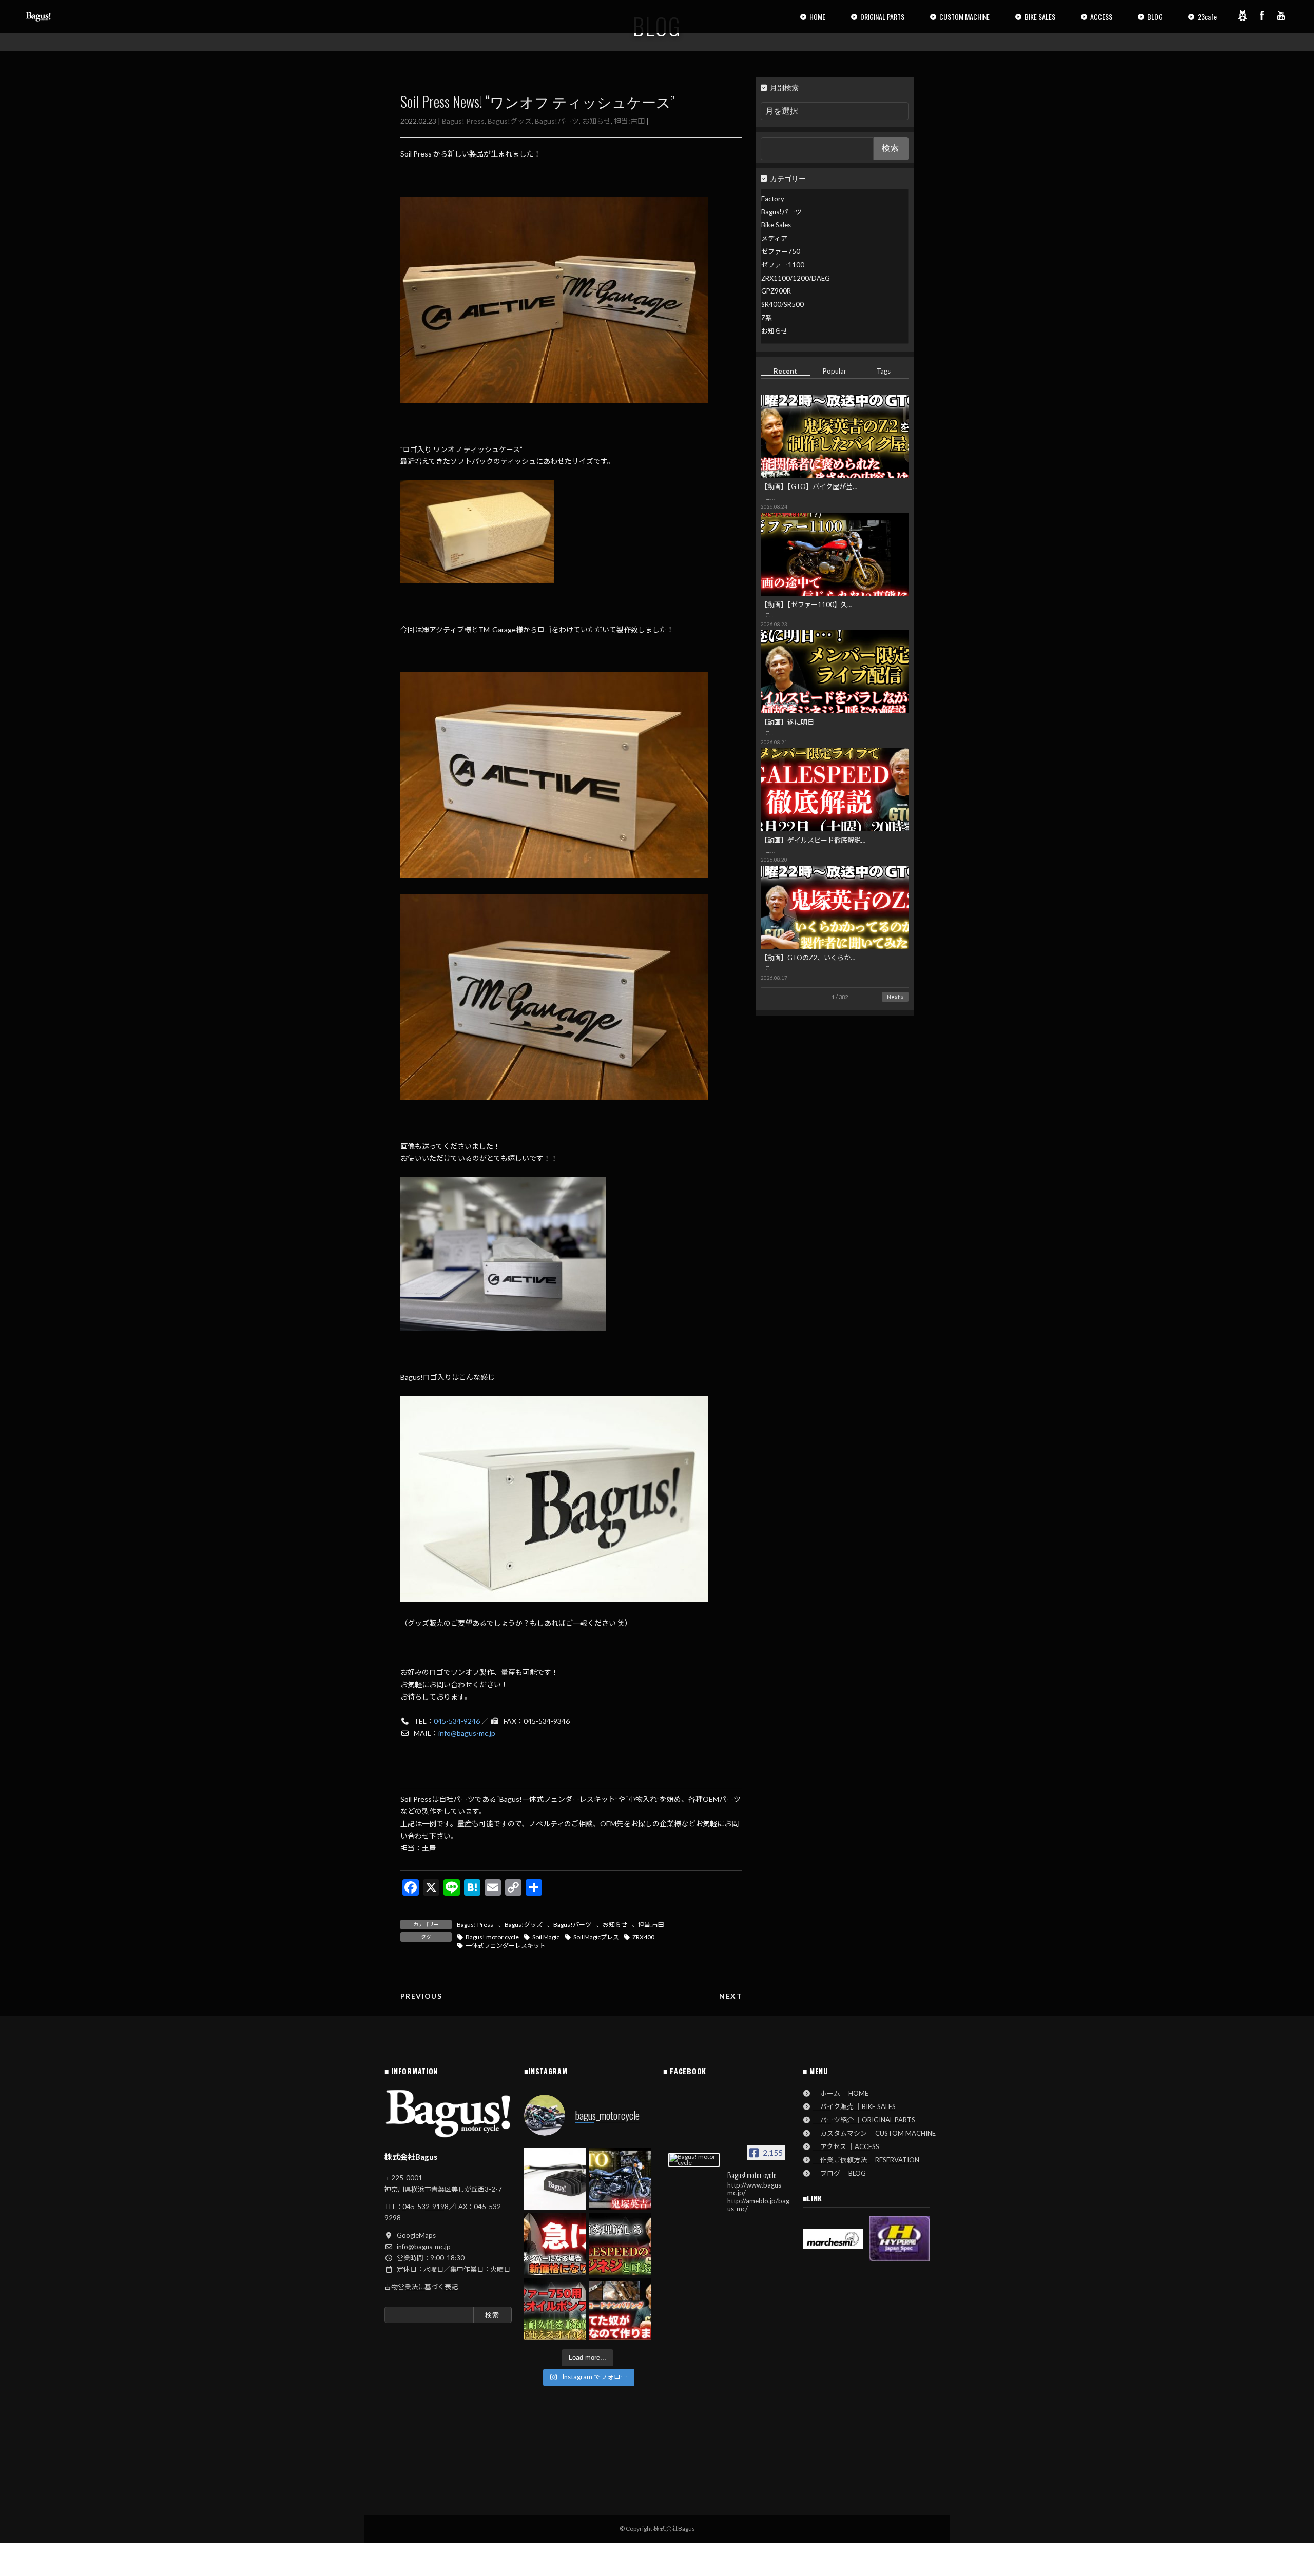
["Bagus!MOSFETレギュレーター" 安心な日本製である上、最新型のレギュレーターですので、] (555, 2179)
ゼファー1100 (783, 265)
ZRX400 (643, 1937)
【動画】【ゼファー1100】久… (806, 604)
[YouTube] (1281, 15)
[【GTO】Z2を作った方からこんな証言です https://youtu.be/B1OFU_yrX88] (620, 2179)
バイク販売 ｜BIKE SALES (855, 2106)
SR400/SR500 (782, 304)
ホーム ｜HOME (841, 2093)
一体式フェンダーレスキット (506, 1946)
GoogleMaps (416, 2235)
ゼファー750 (781, 251)
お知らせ (596, 121)
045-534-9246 (457, 1721)
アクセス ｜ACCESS (846, 2146)
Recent (785, 371)
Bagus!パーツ (557, 121)
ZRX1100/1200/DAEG (796, 278)
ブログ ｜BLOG (840, 2173)
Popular (835, 371)
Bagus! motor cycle (492, 1937)
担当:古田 (629, 121)
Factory (773, 199)
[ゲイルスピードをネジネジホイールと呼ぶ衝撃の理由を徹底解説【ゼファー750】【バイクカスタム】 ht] (620, 2244)
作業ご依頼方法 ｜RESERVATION (866, 2160)
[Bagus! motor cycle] (694, 2160)
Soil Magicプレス (596, 1937)
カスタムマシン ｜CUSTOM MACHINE (875, 2133)
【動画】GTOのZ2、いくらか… (808, 958)
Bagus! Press (463, 121)
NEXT (731, 1996)
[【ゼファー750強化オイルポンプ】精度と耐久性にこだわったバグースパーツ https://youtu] (555, 2309)
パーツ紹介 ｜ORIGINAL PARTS (864, 2120)
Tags (884, 371)
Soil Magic (546, 1937)
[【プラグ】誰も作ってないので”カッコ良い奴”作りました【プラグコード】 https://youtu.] (620, 2309)
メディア (774, 238)
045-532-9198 (426, 2207)
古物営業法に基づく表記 (421, 2287)
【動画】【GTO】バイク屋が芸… (809, 486)
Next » (895, 997)
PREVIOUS (421, 1996)
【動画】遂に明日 (787, 722)
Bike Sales (776, 225)
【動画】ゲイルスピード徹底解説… (813, 840)
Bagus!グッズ (510, 121)
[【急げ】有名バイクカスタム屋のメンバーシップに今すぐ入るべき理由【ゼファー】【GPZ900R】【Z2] (555, 2244)
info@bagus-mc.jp (467, 1733)
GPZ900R (776, 291)
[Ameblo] (1242, 15)
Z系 (767, 318)
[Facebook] (1262, 15)
